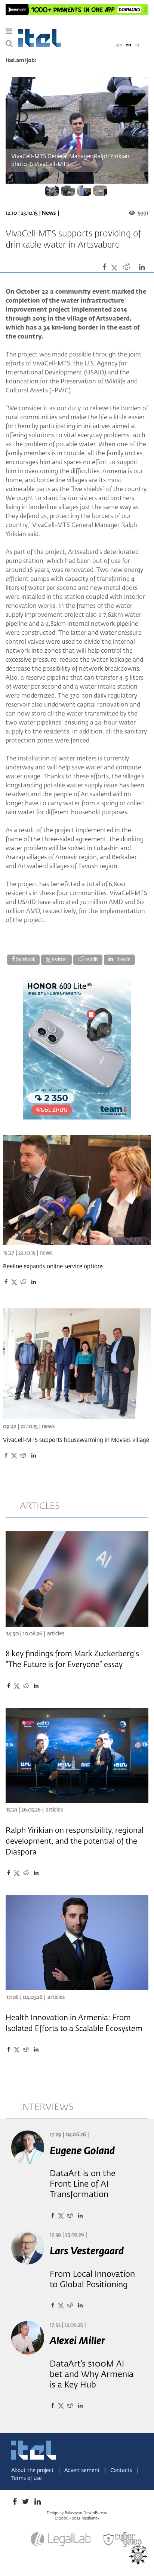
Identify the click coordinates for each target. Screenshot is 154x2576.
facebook (25, 960)
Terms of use (27, 2478)
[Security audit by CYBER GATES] (123, 2540)
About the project (33, 2471)
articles (40, 1506)
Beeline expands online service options (53, 1267)
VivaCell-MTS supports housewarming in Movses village (76, 1440)
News (49, 213)
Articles (56, 1634)
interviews (47, 2107)
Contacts (122, 2471)
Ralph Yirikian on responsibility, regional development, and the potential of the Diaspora (75, 1841)
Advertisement (83, 2471)
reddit (91, 960)
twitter (59, 960)
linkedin (122, 960)
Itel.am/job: (21, 61)
